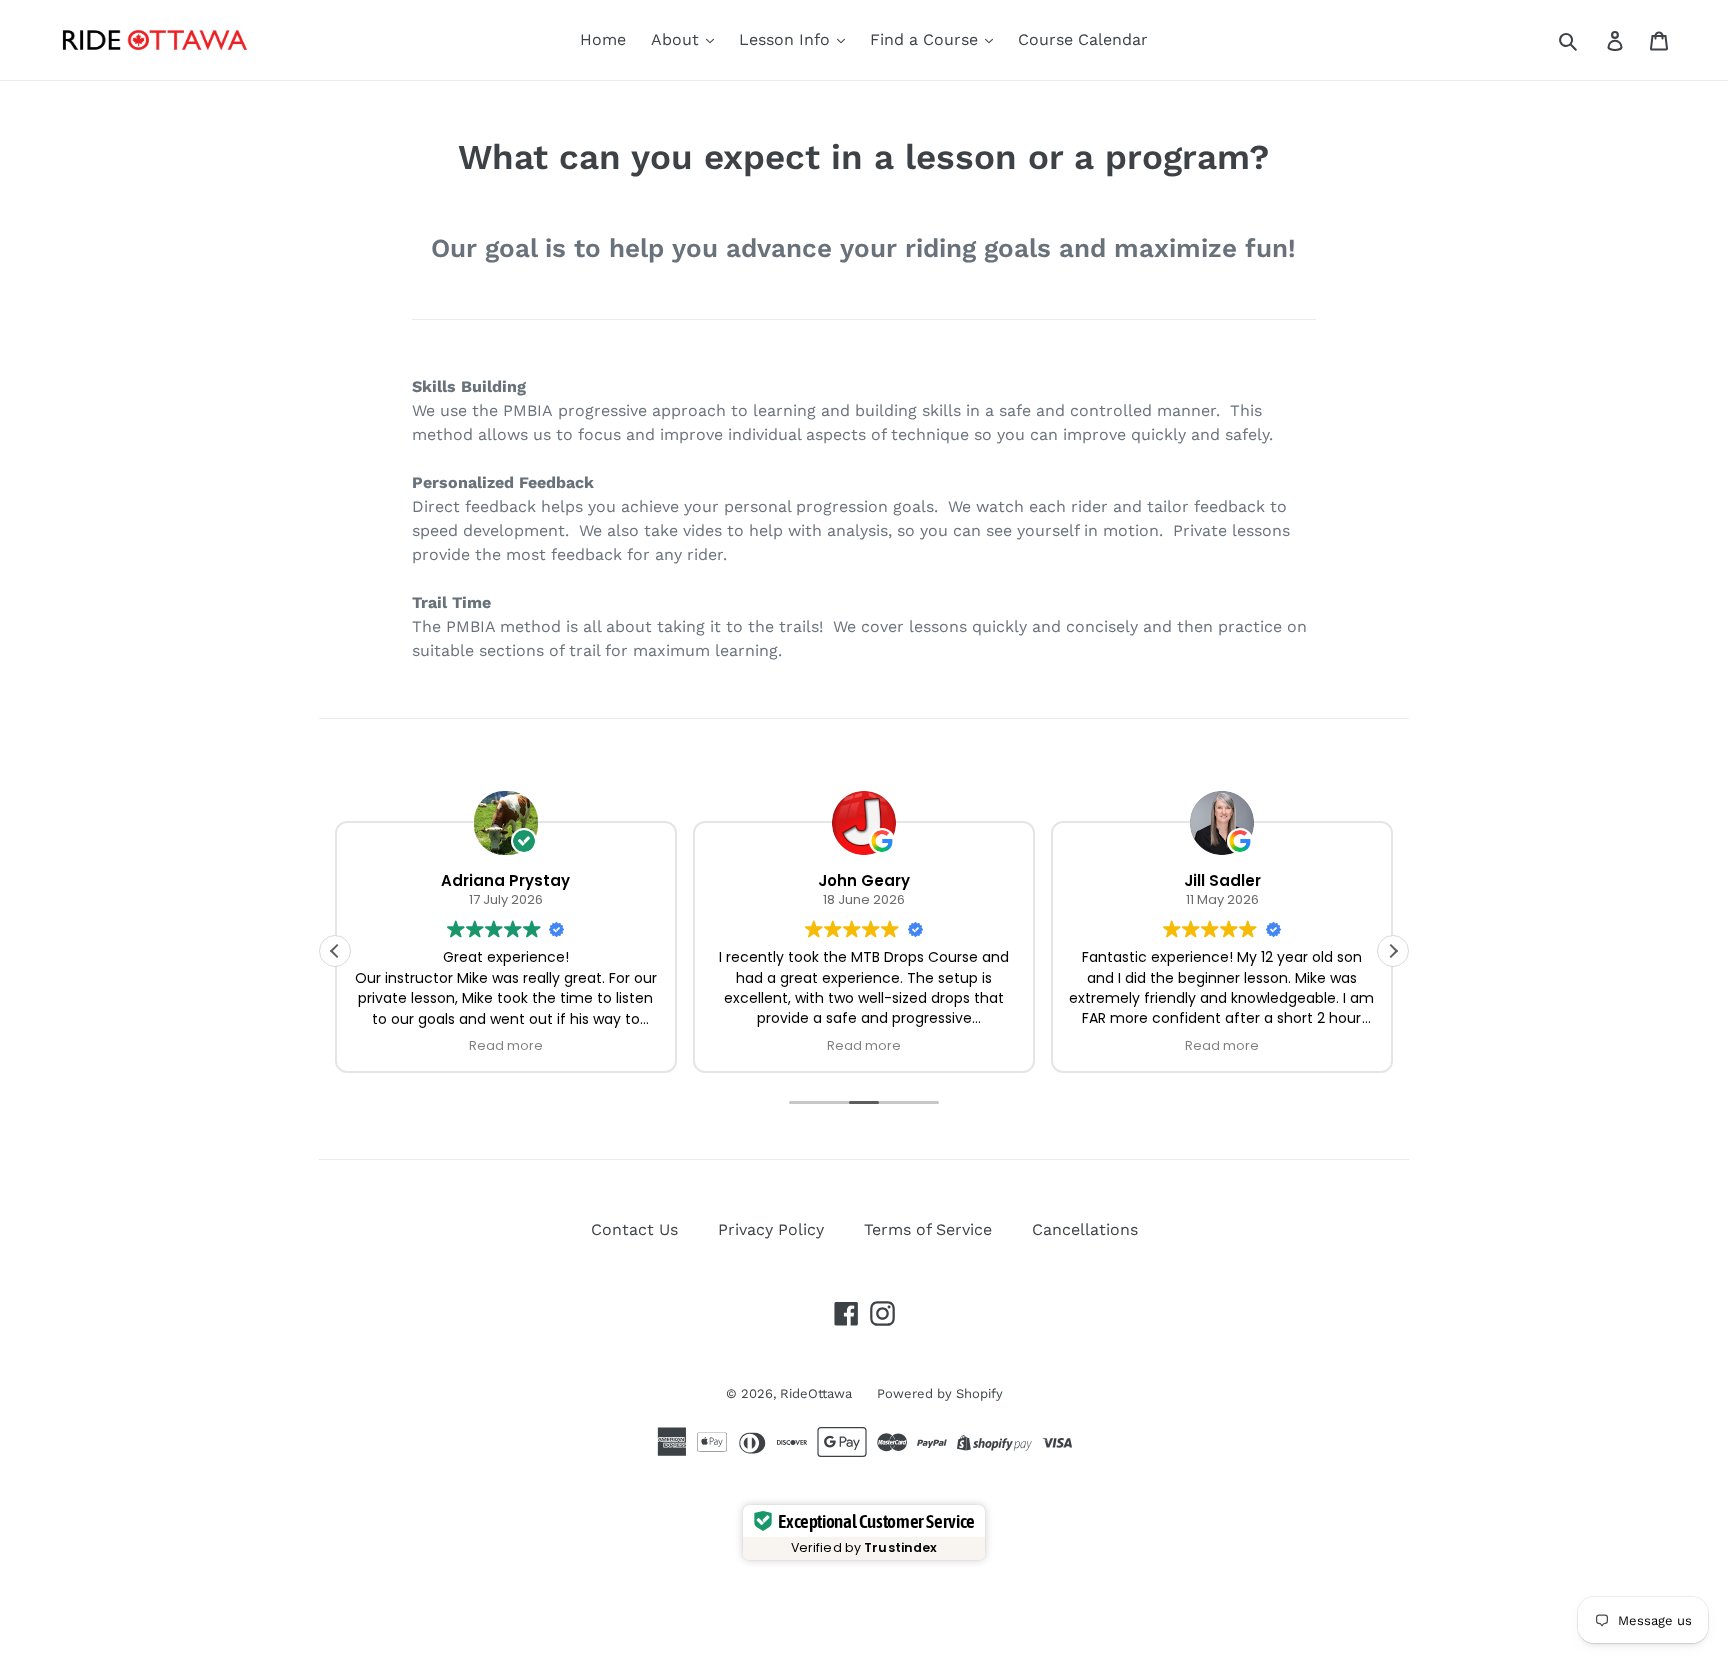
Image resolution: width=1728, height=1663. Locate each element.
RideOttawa (816, 1393)
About (677, 39)
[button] (1393, 951)
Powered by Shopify (940, 1393)
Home (603, 39)
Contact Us (634, 1229)
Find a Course (926, 39)
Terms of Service (928, 1229)
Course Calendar (1083, 39)
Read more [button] (506, 1045)
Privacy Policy (771, 1229)
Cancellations (1085, 1229)
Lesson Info (787, 39)
